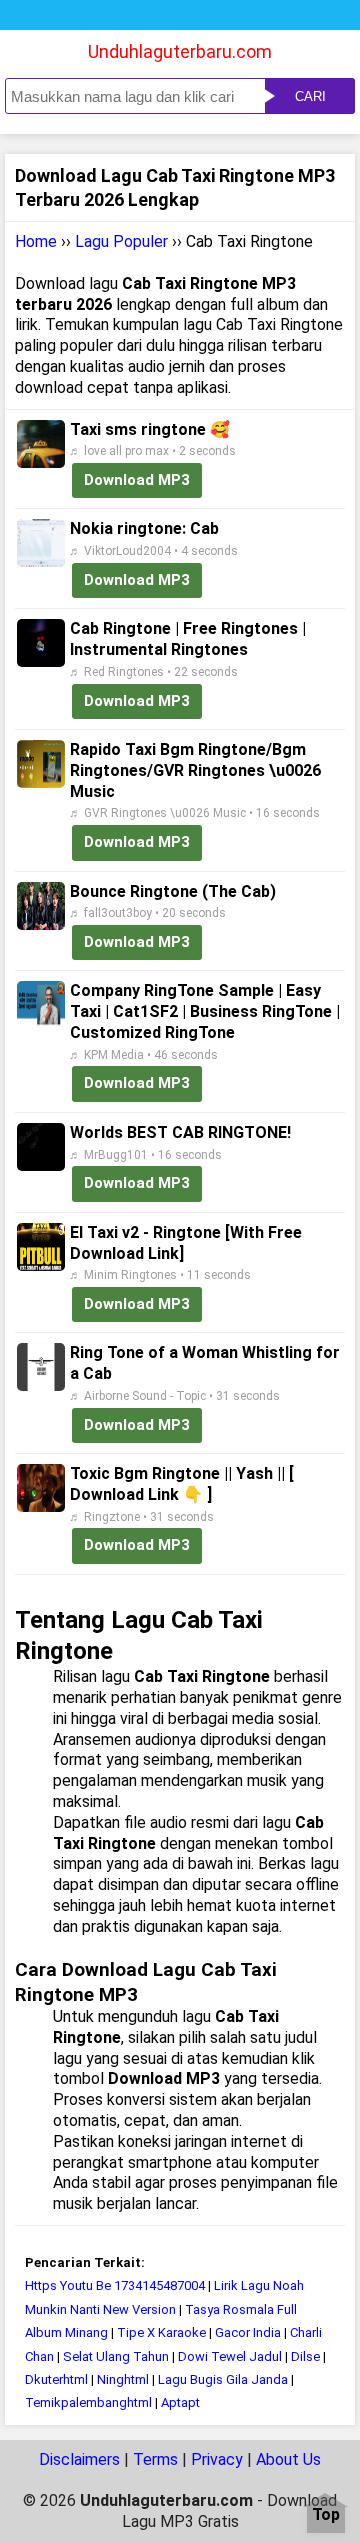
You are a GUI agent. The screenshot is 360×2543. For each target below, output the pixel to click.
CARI (310, 96)
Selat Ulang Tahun (116, 2356)
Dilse (305, 2356)
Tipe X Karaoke (161, 2332)
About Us (288, 2459)
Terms (155, 2459)
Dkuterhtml (56, 2379)
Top (326, 2515)
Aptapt (180, 2402)
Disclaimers (79, 2459)
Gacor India (248, 2332)
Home (36, 241)
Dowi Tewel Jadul (230, 2356)
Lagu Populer (121, 241)
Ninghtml (123, 2379)
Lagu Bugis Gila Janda (223, 2379)
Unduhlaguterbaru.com (180, 51)
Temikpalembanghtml (88, 2402)
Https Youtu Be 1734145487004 (115, 2285)
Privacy (217, 2459)
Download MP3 (137, 480)
